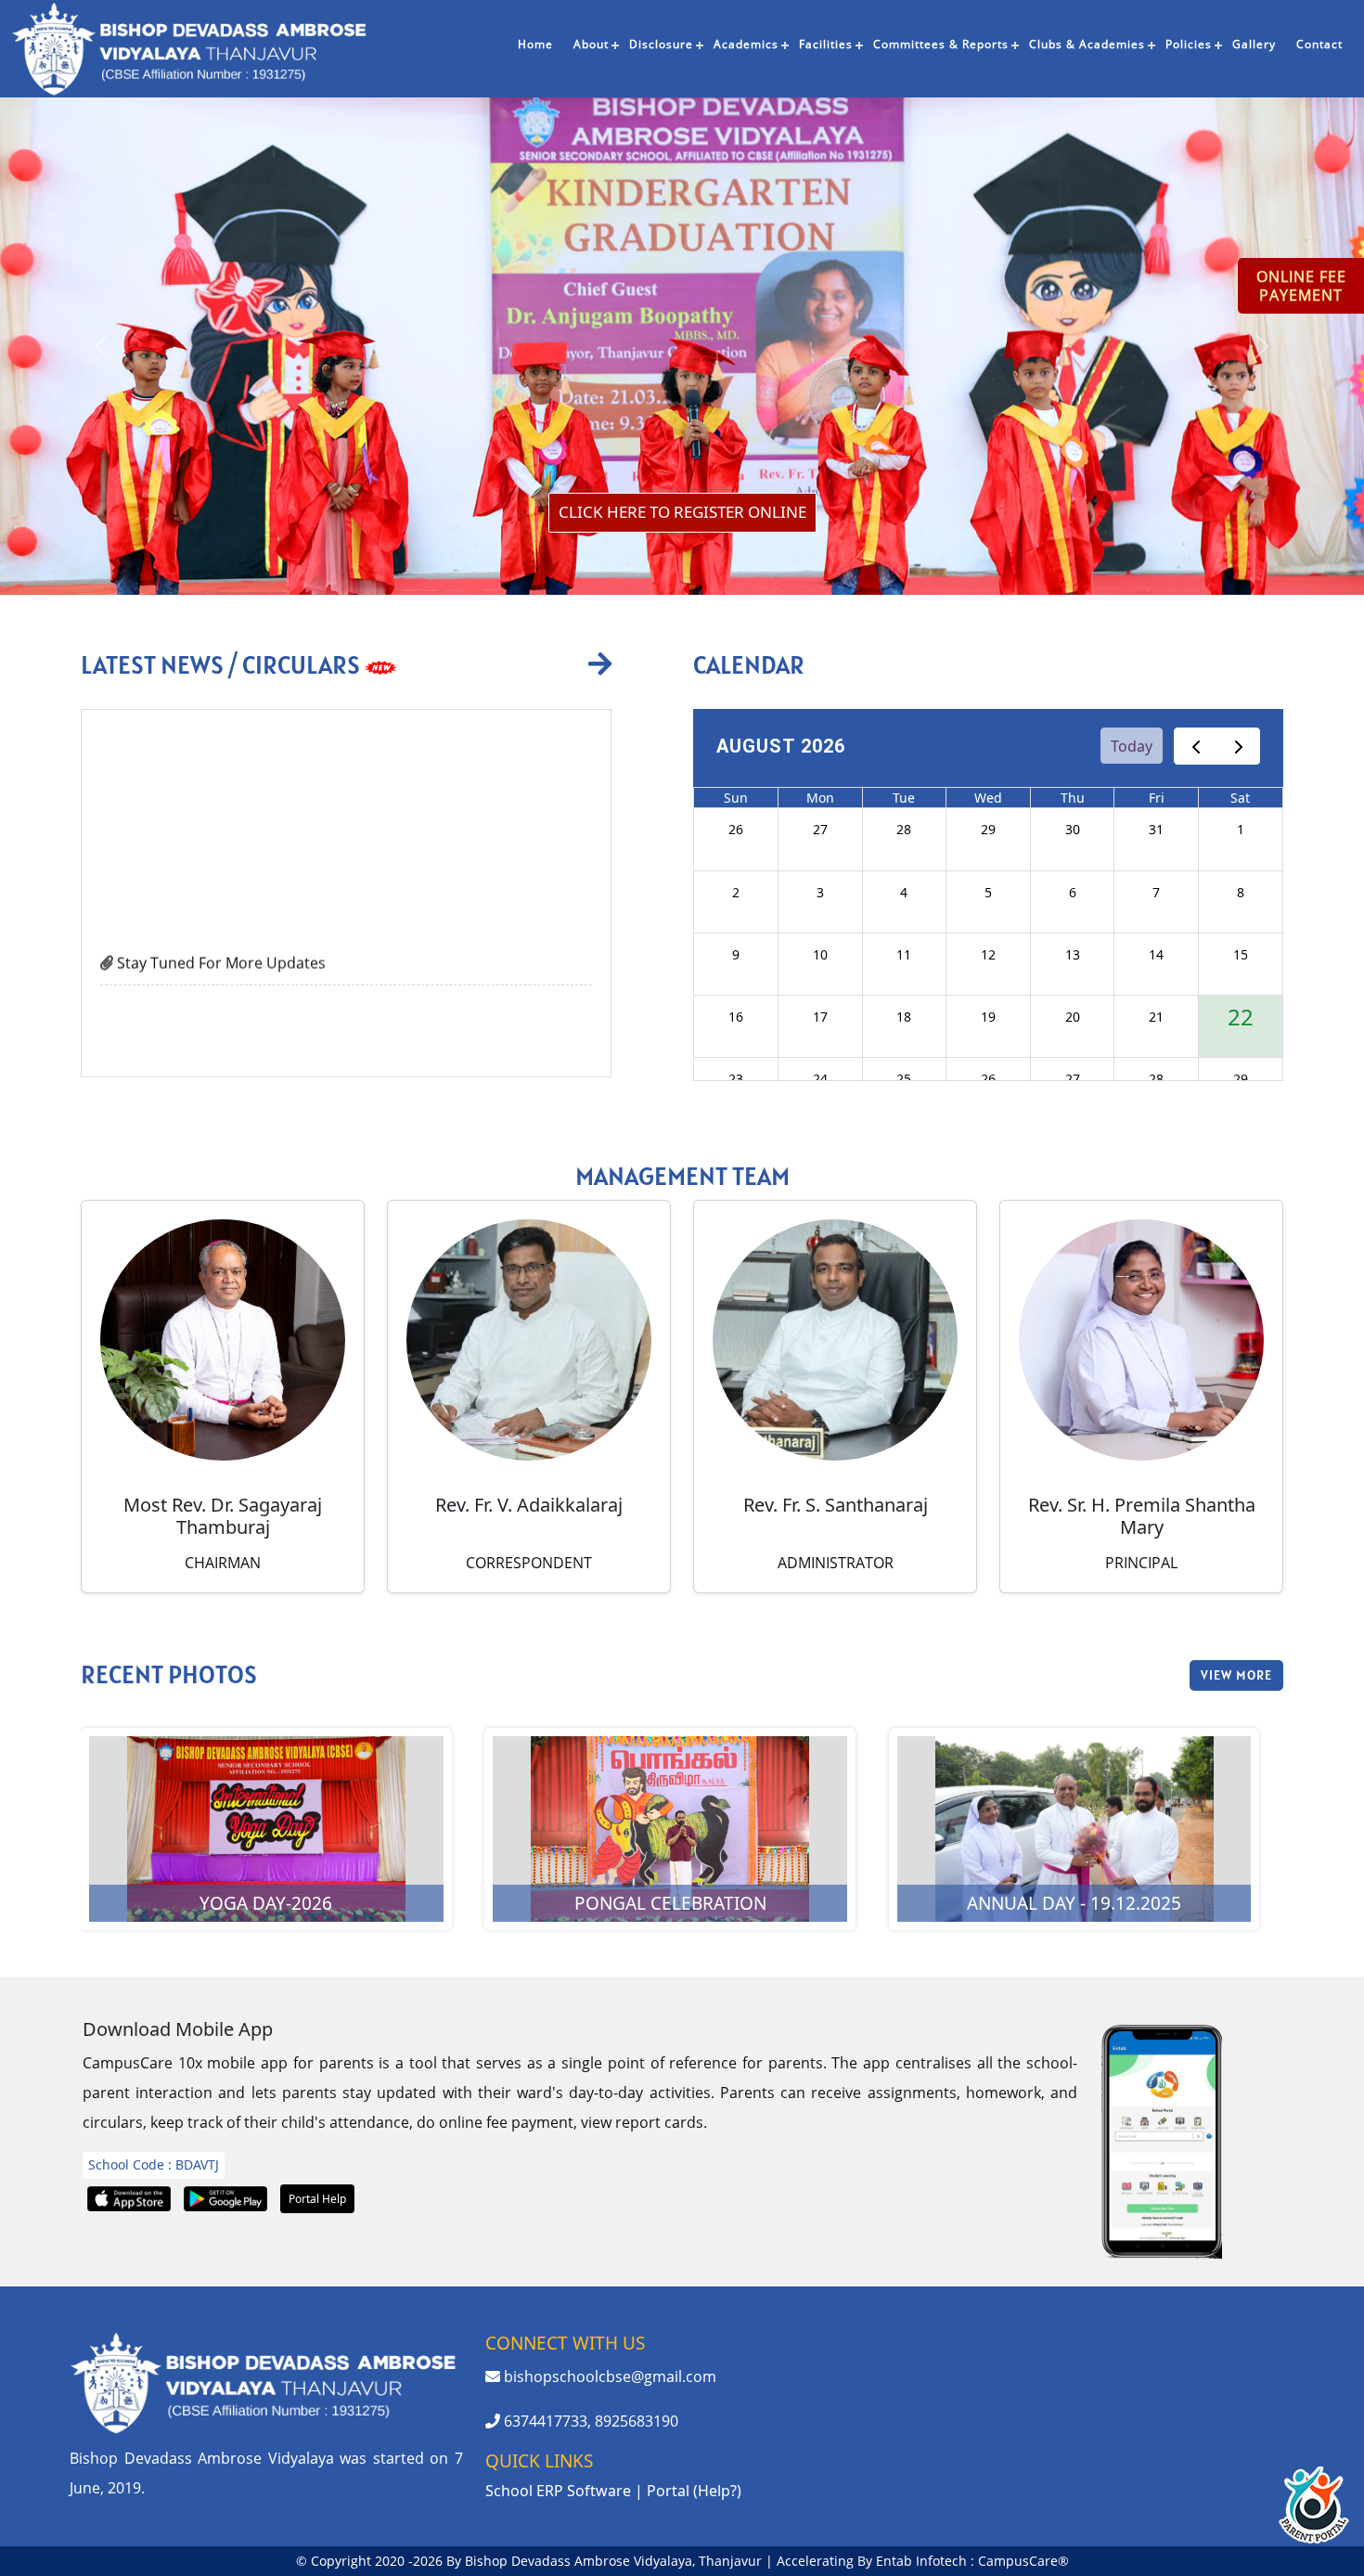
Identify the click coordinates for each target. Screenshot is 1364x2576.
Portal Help (317, 2199)
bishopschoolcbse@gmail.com (608, 2376)
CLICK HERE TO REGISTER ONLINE (682, 512)
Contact (1319, 44)
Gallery (1254, 44)
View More (1236, 1675)
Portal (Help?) (694, 2491)
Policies (1189, 44)
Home (535, 44)
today (1132, 746)
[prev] (1196, 747)
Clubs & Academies (1087, 44)
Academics (746, 44)
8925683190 (637, 2421)
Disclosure (661, 44)
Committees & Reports (941, 44)
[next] (1238, 747)
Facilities (826, 44)
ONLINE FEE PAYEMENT (1301, 286)
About (591, 44)
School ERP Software (558, 2491)
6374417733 (544, 2421)
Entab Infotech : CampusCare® (972, 2561)
